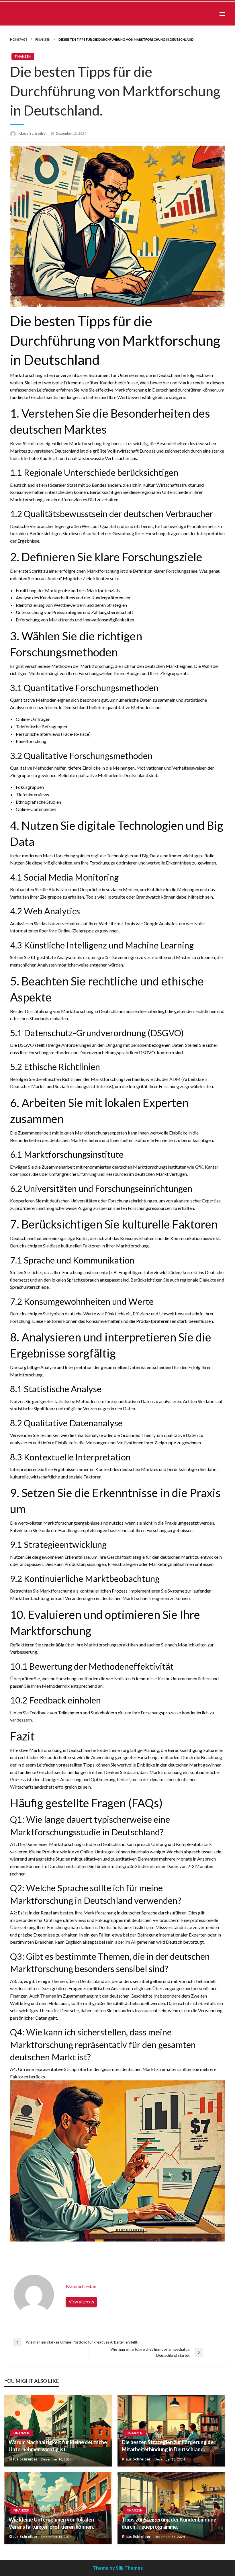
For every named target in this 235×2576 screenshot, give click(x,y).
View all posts (81, 2302)
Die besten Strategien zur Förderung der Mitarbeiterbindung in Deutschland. (169, 2446)
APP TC (26, 14)
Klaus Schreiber (33, 133)
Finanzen (43, 39)
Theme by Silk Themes (118, 2568)
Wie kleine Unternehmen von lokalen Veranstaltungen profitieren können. (51, 2523)
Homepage (19, 39)
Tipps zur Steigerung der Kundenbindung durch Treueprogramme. (169, 2523)
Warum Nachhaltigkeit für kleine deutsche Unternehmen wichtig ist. (58, 2446)
